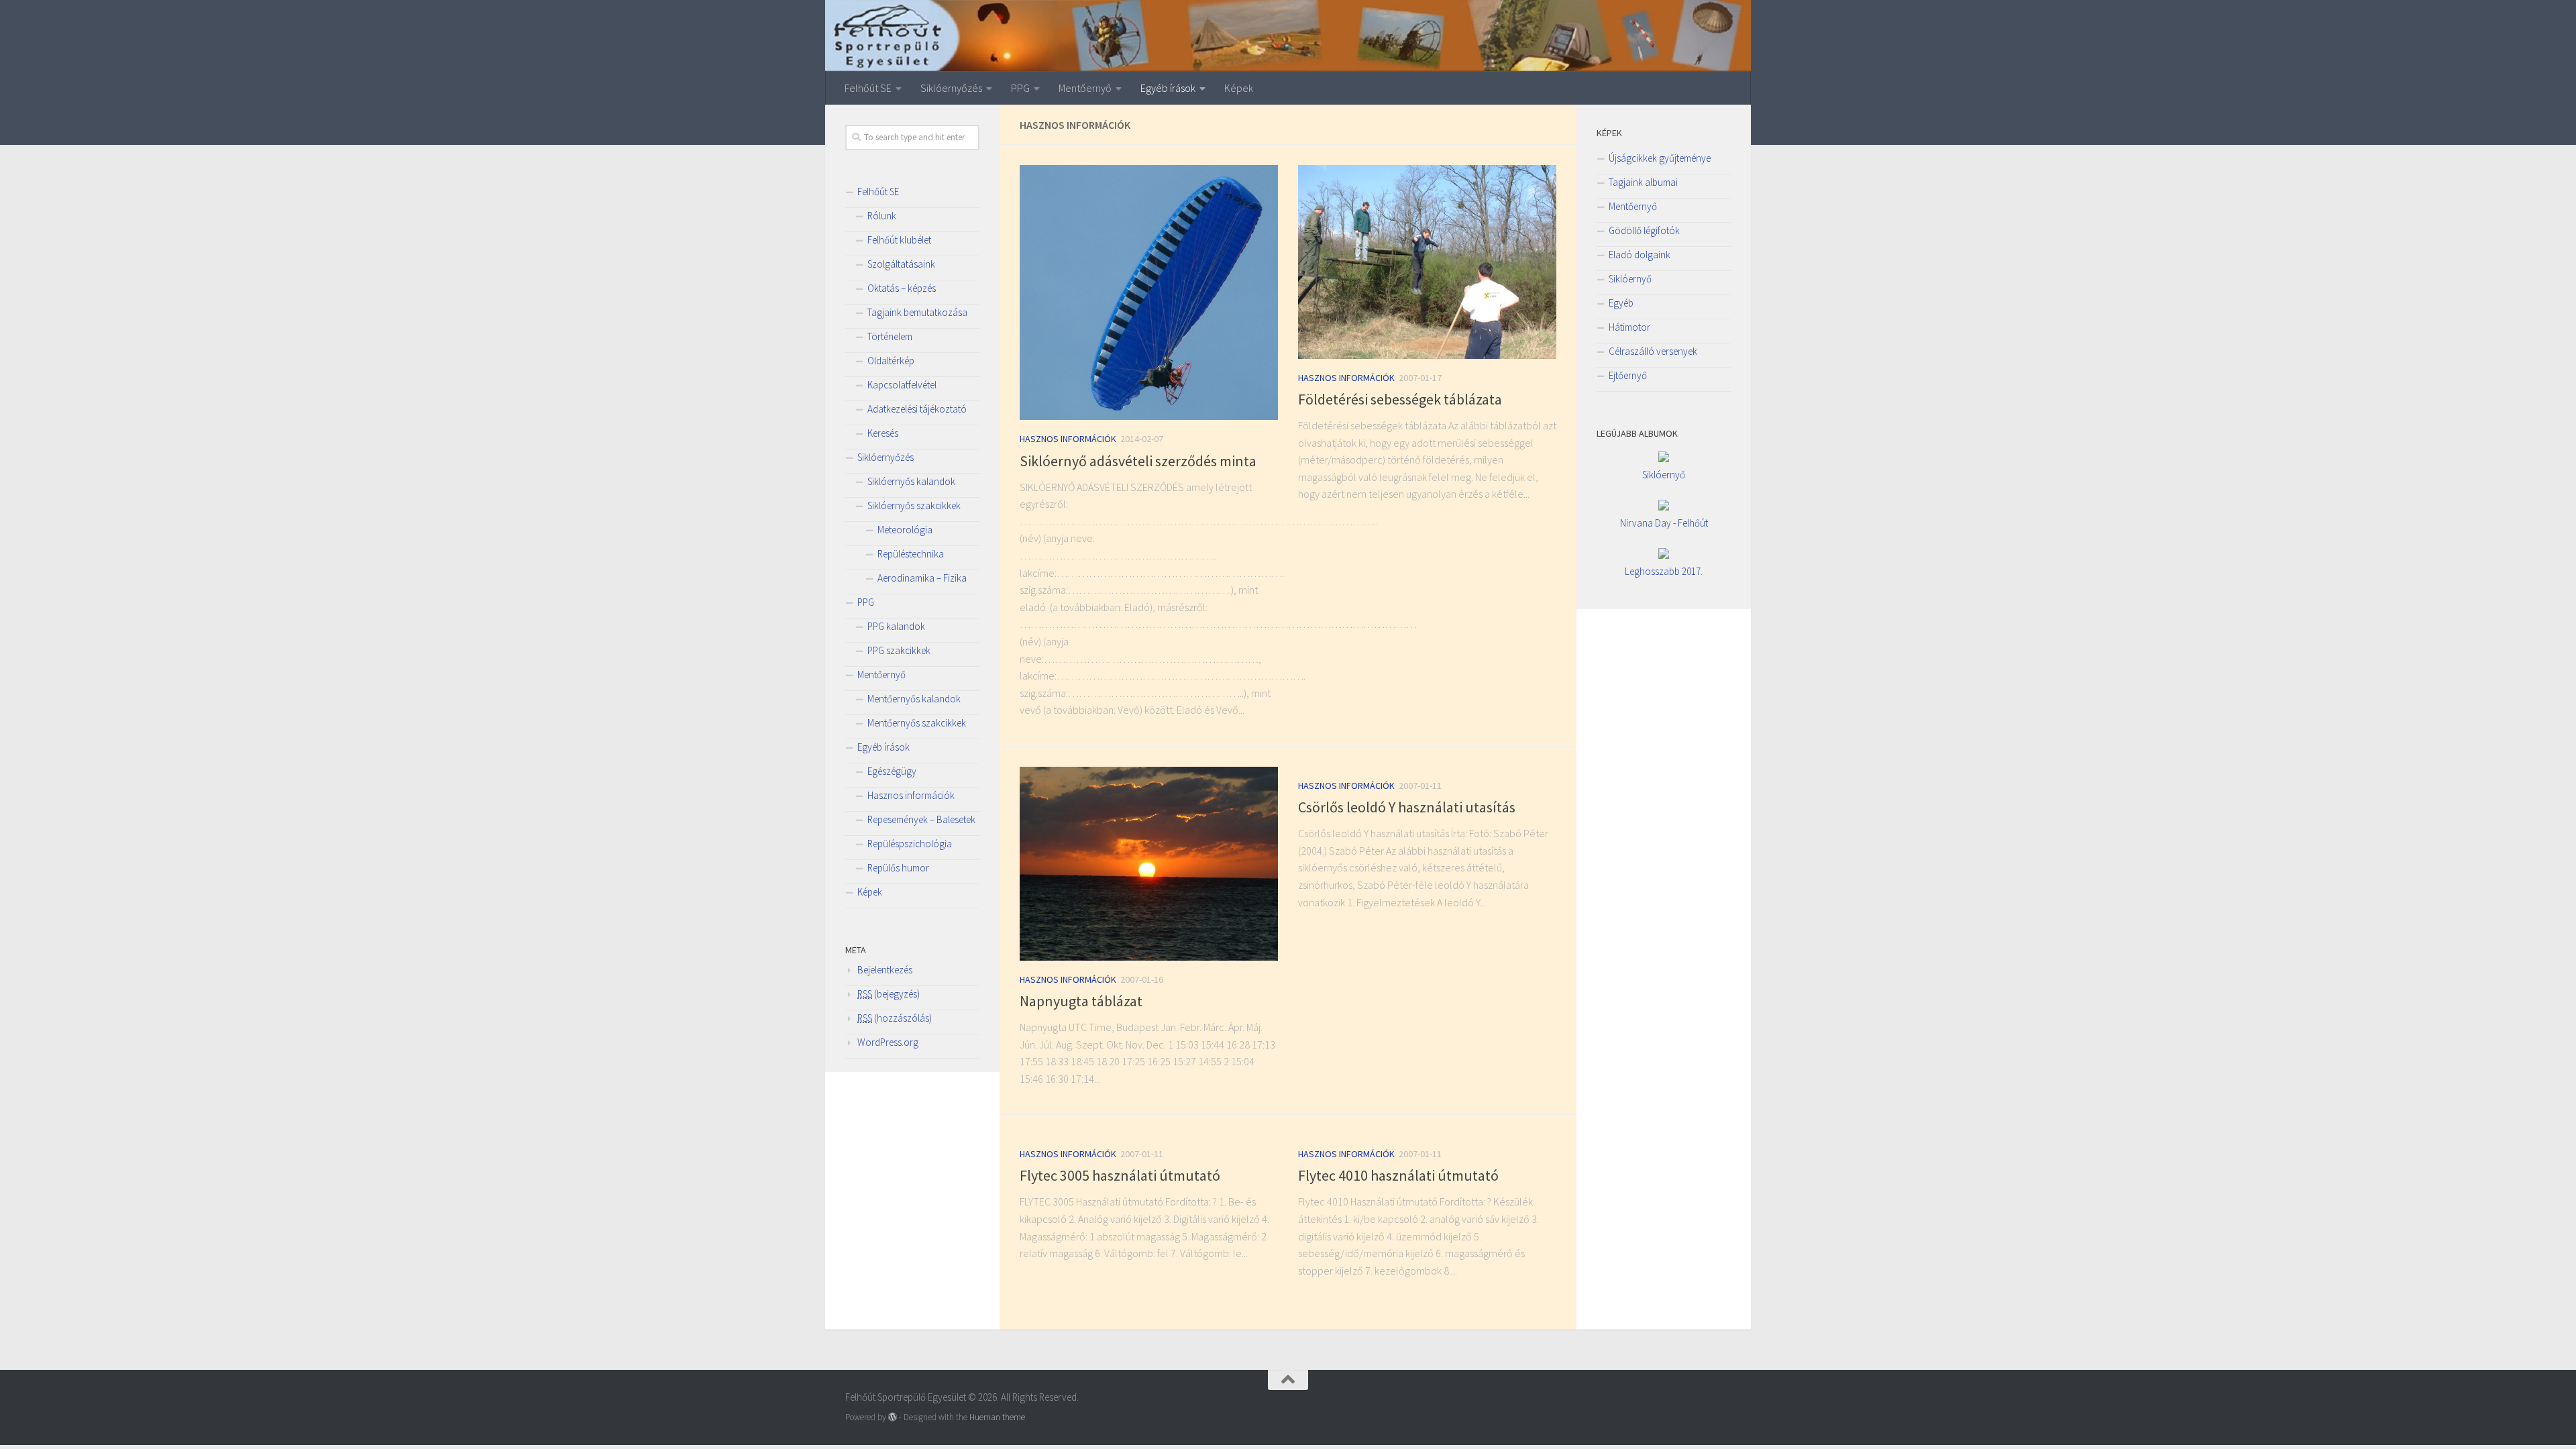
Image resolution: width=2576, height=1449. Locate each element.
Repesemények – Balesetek (921, 819)
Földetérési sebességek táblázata (1400, 399)
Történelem (890, 336)
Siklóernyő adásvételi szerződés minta (1138, 461)
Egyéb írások (1168, 88)
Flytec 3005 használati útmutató (1120, 1175)
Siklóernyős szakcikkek (914, 505)
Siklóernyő (1630, 279)
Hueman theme (997, 1417)
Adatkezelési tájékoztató (917, 409)
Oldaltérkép (891, 361)
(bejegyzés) (889, 994)
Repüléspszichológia (910, 844)
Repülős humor (898, 868)
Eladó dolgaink (1640, 255)
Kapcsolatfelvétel (902, 385)
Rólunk (882, 216)
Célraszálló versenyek (1653, 351)
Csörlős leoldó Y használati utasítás (1407, 807)
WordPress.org (888, 1042)
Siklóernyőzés (951, 88)
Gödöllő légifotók (1644, 230)
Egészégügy (892, 771)
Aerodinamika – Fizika (922, 578)
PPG (1020, 88)
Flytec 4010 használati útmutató (1398, 1175)
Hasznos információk (1068, 439)
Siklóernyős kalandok (911, 481)
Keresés (883, 433)
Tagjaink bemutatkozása (917, 312)
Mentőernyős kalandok (914, 699)
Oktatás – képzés (902, 288)
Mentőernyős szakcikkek (917, 723)
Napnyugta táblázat (1081, 1001)
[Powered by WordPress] (893, 1417)
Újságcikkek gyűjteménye (1660, 158)
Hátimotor (1629, 327)
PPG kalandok (896, 626)
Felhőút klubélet (899, 240)
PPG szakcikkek (899, 650)
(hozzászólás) (895, 1018)
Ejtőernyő (1628, 375)
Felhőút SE (868, 88)
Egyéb (1621, 303)
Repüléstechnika (911, 554)
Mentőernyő (1085, 88)
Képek (1239, 88)
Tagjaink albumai (1643, 182)
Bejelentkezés (885, 970)
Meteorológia (905, 530)
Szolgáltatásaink (901, 264)
